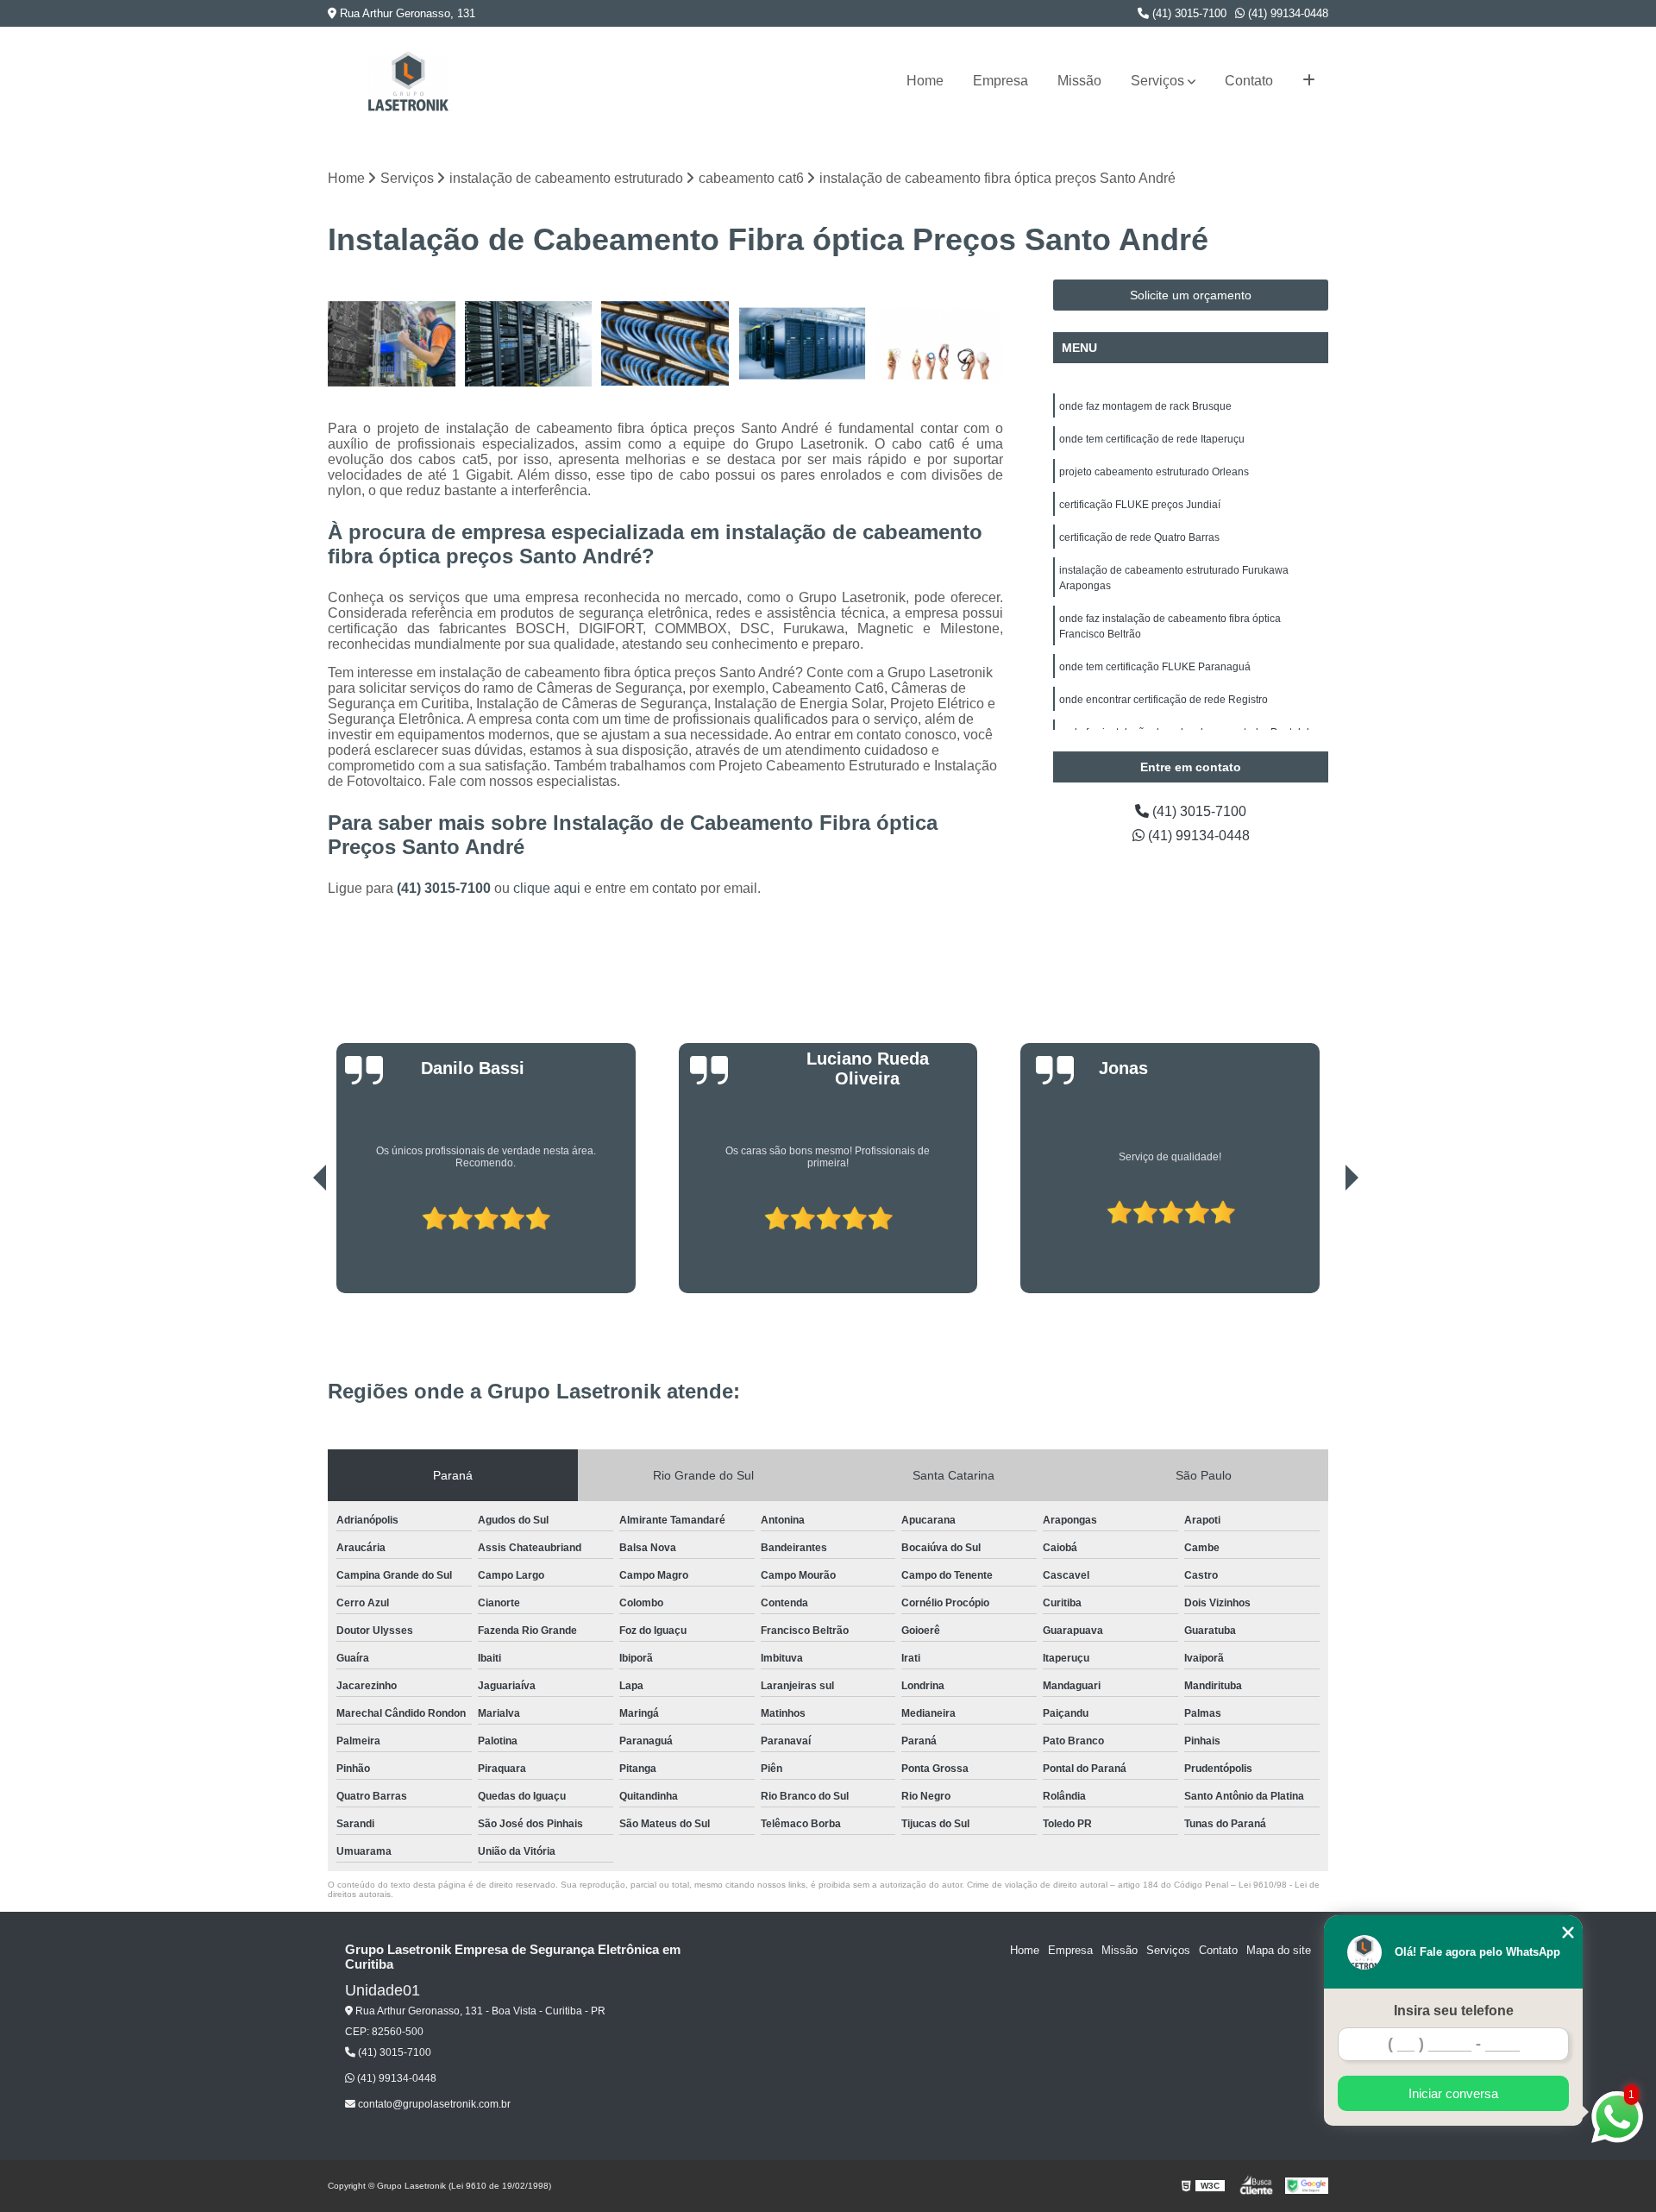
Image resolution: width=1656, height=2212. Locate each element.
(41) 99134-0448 (1286, 13)
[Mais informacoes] (1309, 81)
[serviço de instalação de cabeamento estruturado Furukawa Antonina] (939, 344)
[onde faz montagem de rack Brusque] (529, 344)
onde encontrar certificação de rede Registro (1164, 700)
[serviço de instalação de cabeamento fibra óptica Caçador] (803, 344)
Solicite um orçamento (1191, 295)
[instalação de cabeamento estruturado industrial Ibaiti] (392, 344)
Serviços (1157, 81)
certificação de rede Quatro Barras (1139, 537)
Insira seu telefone (1454, 2011)
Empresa (1000, 81)
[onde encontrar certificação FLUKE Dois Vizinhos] (665, 344)
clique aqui (547, 888)
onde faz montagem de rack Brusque (1145, 406)
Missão (1079, 81)
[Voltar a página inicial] (408, 81)
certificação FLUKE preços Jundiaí (1140, 505)
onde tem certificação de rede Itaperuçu (1152, 439)
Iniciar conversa (1453, 2093)
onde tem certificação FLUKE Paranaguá (1155, 667)
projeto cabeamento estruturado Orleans (1154, 472)
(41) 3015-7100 (1188, 13)
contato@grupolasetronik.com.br (433, 2104)
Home (925, 81)
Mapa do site (1279, 1950)
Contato (1249, 81)
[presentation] (296, 1244)
